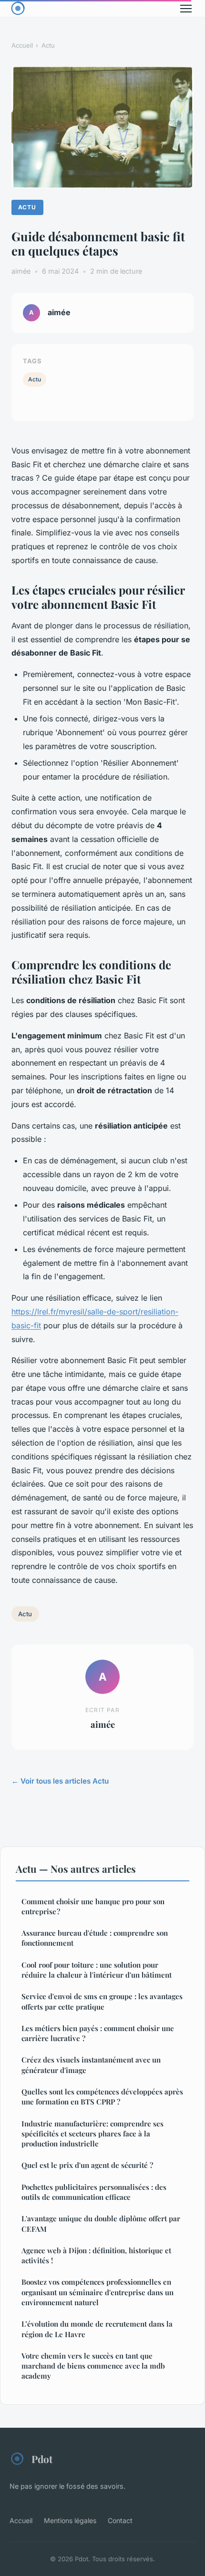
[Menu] (186, 9)
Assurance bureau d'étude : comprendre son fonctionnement (95, 1938)
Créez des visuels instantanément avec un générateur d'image (91, 2065)
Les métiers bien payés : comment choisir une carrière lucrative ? (98, 2033)
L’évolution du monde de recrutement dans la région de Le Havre (97, 2329)
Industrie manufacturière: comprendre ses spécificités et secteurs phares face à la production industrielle (92, 2134)
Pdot (42, 2459)
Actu (48, 45)
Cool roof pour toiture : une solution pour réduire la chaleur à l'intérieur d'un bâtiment (97, 1970)
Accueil (22, 45)
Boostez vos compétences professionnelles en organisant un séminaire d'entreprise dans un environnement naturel (97, 2292)
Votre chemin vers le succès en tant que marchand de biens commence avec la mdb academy (93, 2366)
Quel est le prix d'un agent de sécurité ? (87, 2165)
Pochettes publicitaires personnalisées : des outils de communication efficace (94, 2192)
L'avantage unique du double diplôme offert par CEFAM (101, 2223)
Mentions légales (70, 2520)
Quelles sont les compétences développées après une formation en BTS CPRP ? (102, 2097)
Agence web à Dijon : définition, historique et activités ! (96, 2255)
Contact (120, 2520)
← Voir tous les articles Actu (60, 1781)
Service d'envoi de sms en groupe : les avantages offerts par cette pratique (102, 2001)
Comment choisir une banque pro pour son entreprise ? (93, 1906)
